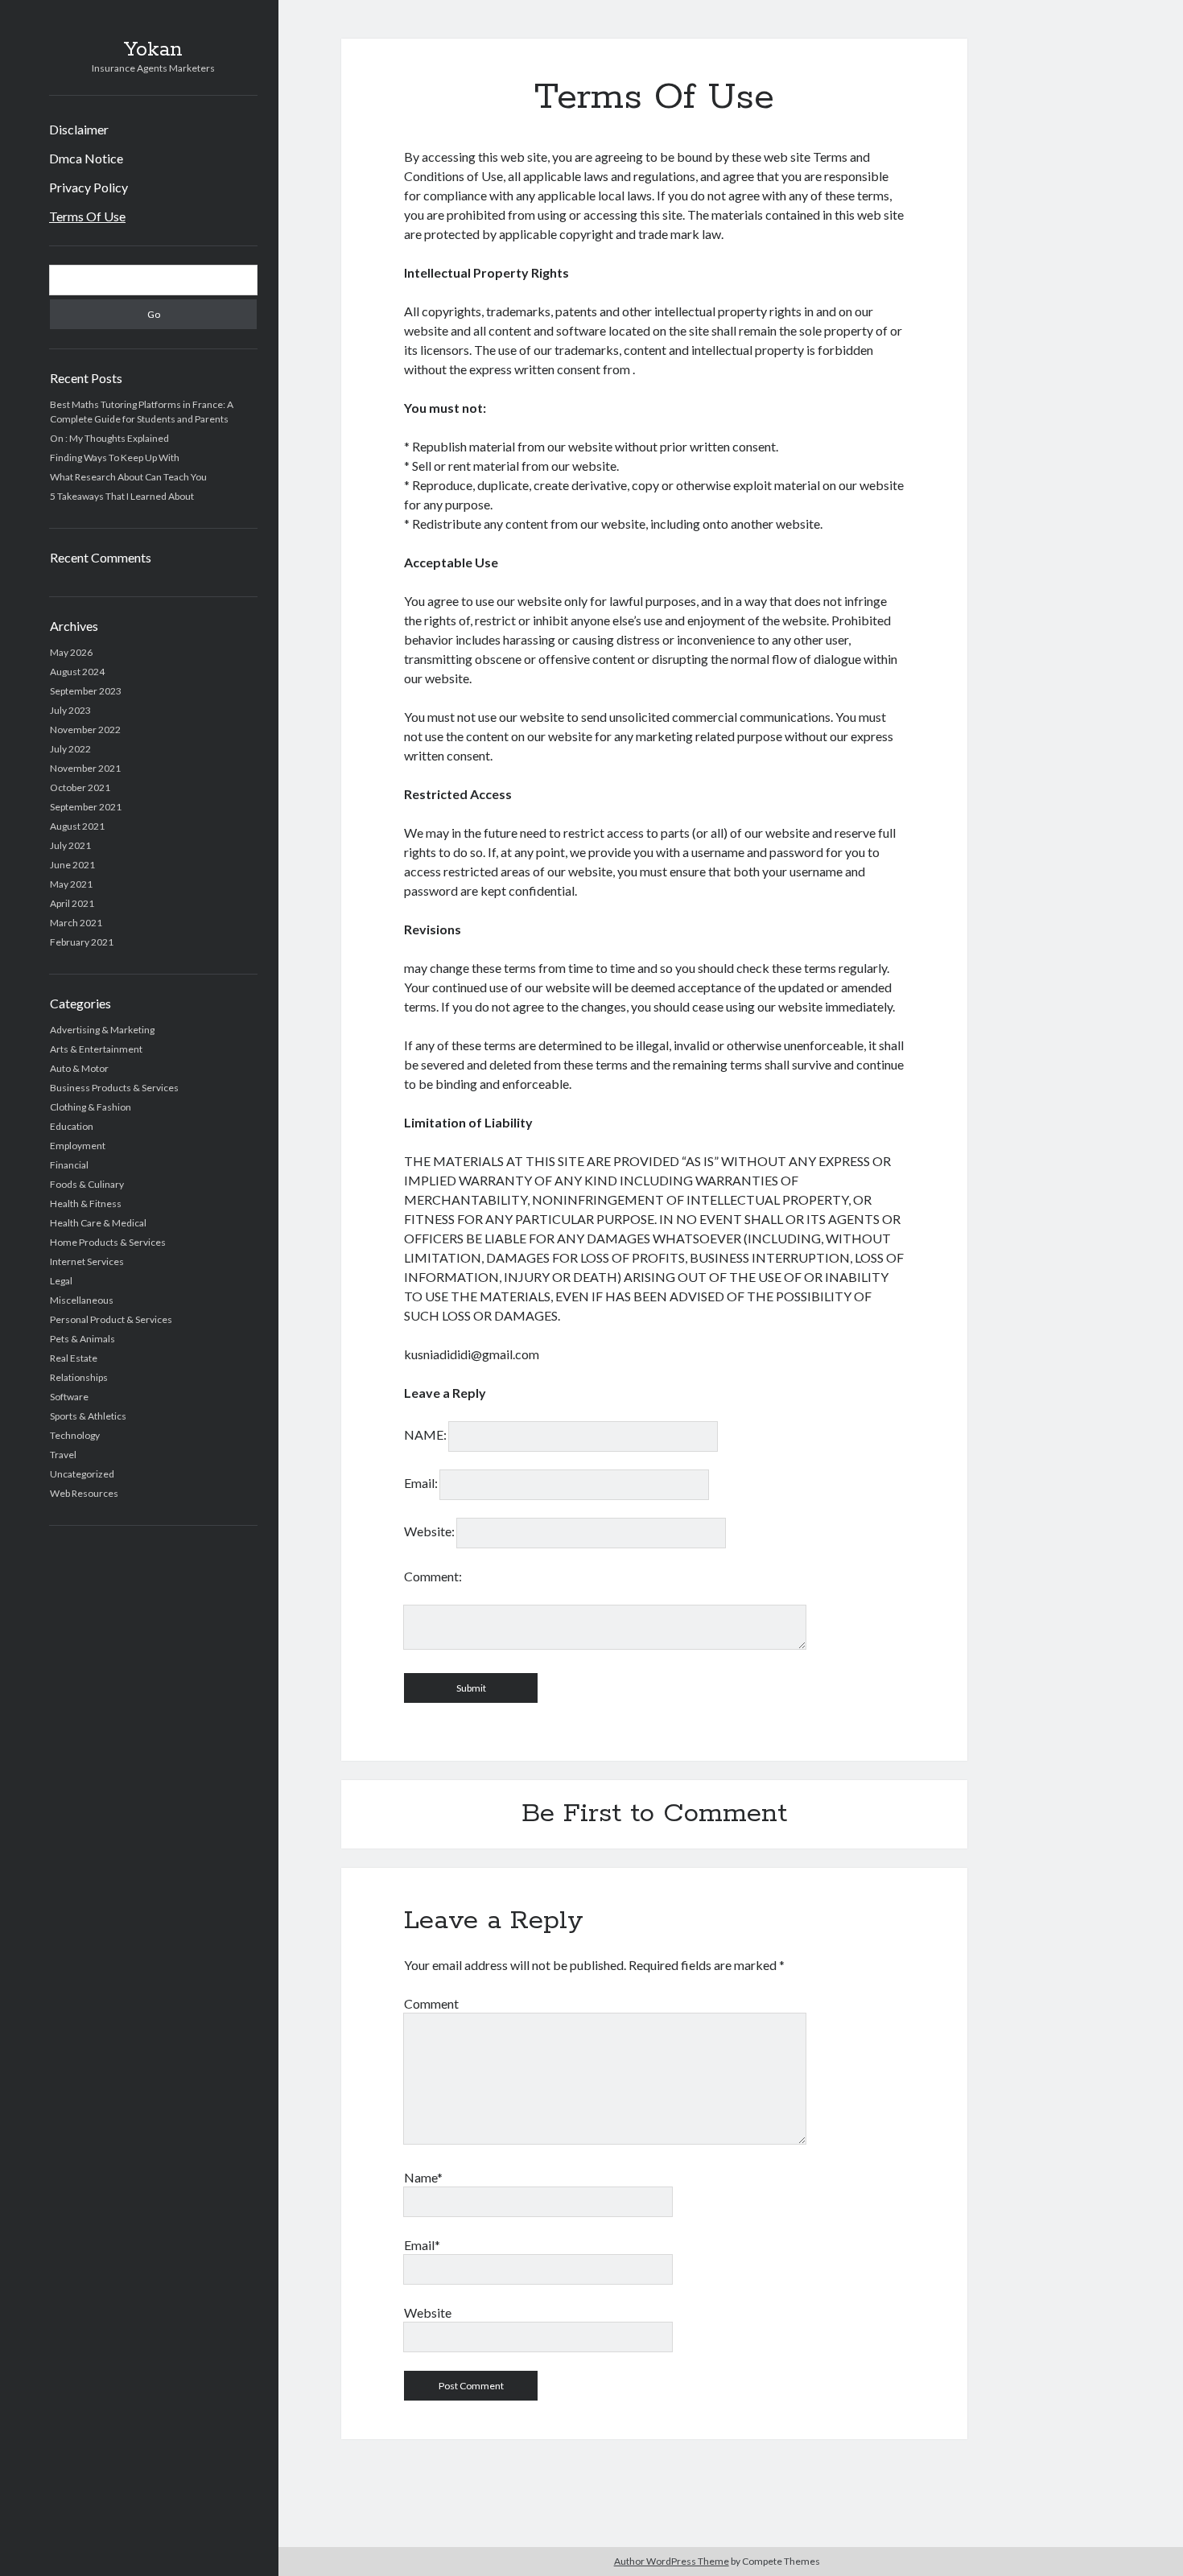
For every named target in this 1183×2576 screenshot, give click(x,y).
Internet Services (87, 1261)
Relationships (79, 1377)
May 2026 (71, 652)
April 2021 (72, 903)
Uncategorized (82, 1474)
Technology (75, 1435)
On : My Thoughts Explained (109, 438)
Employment (78, 1146)
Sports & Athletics (88, 1416)
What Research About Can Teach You (128, 477)
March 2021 (76, 923)
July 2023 (70, 710)
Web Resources (84, 1493)
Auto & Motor (79, 1068)
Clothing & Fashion (91, 1107)
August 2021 (77, 826)
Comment (431, 2003)
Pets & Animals (82, 1339)
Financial (69, 1165)
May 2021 (71, 884)
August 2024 (77, 672)
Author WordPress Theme (672, 2561)
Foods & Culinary (87, 1184)
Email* (422, 2245)
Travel (63, 1455)
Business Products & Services (114, 1088)
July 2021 (70, 845)
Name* (423, 2177)
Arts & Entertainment (96, 1049)
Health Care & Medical (98, 1223)
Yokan (153, 50)
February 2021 (82, 942)
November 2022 (85, 730)
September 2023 (86, 691)
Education (72, 1126)
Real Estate (74, 1358)
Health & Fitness (86, 1204)
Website (428, 2312)
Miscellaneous (82, 1300)
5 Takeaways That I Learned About (122, 496)
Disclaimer (79, 129)
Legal (61, 1281)
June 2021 (72, 865)
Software (69, 1397)
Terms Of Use (87, 216)
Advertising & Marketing (102, 1030)
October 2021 (80, 787)
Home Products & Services (108, 1242)
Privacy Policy (89, 187)
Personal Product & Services (111, 1319)
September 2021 (86, 807)
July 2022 (70, 749)
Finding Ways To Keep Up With (115, 457)
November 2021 (85, 768)
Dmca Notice (86, 158)
